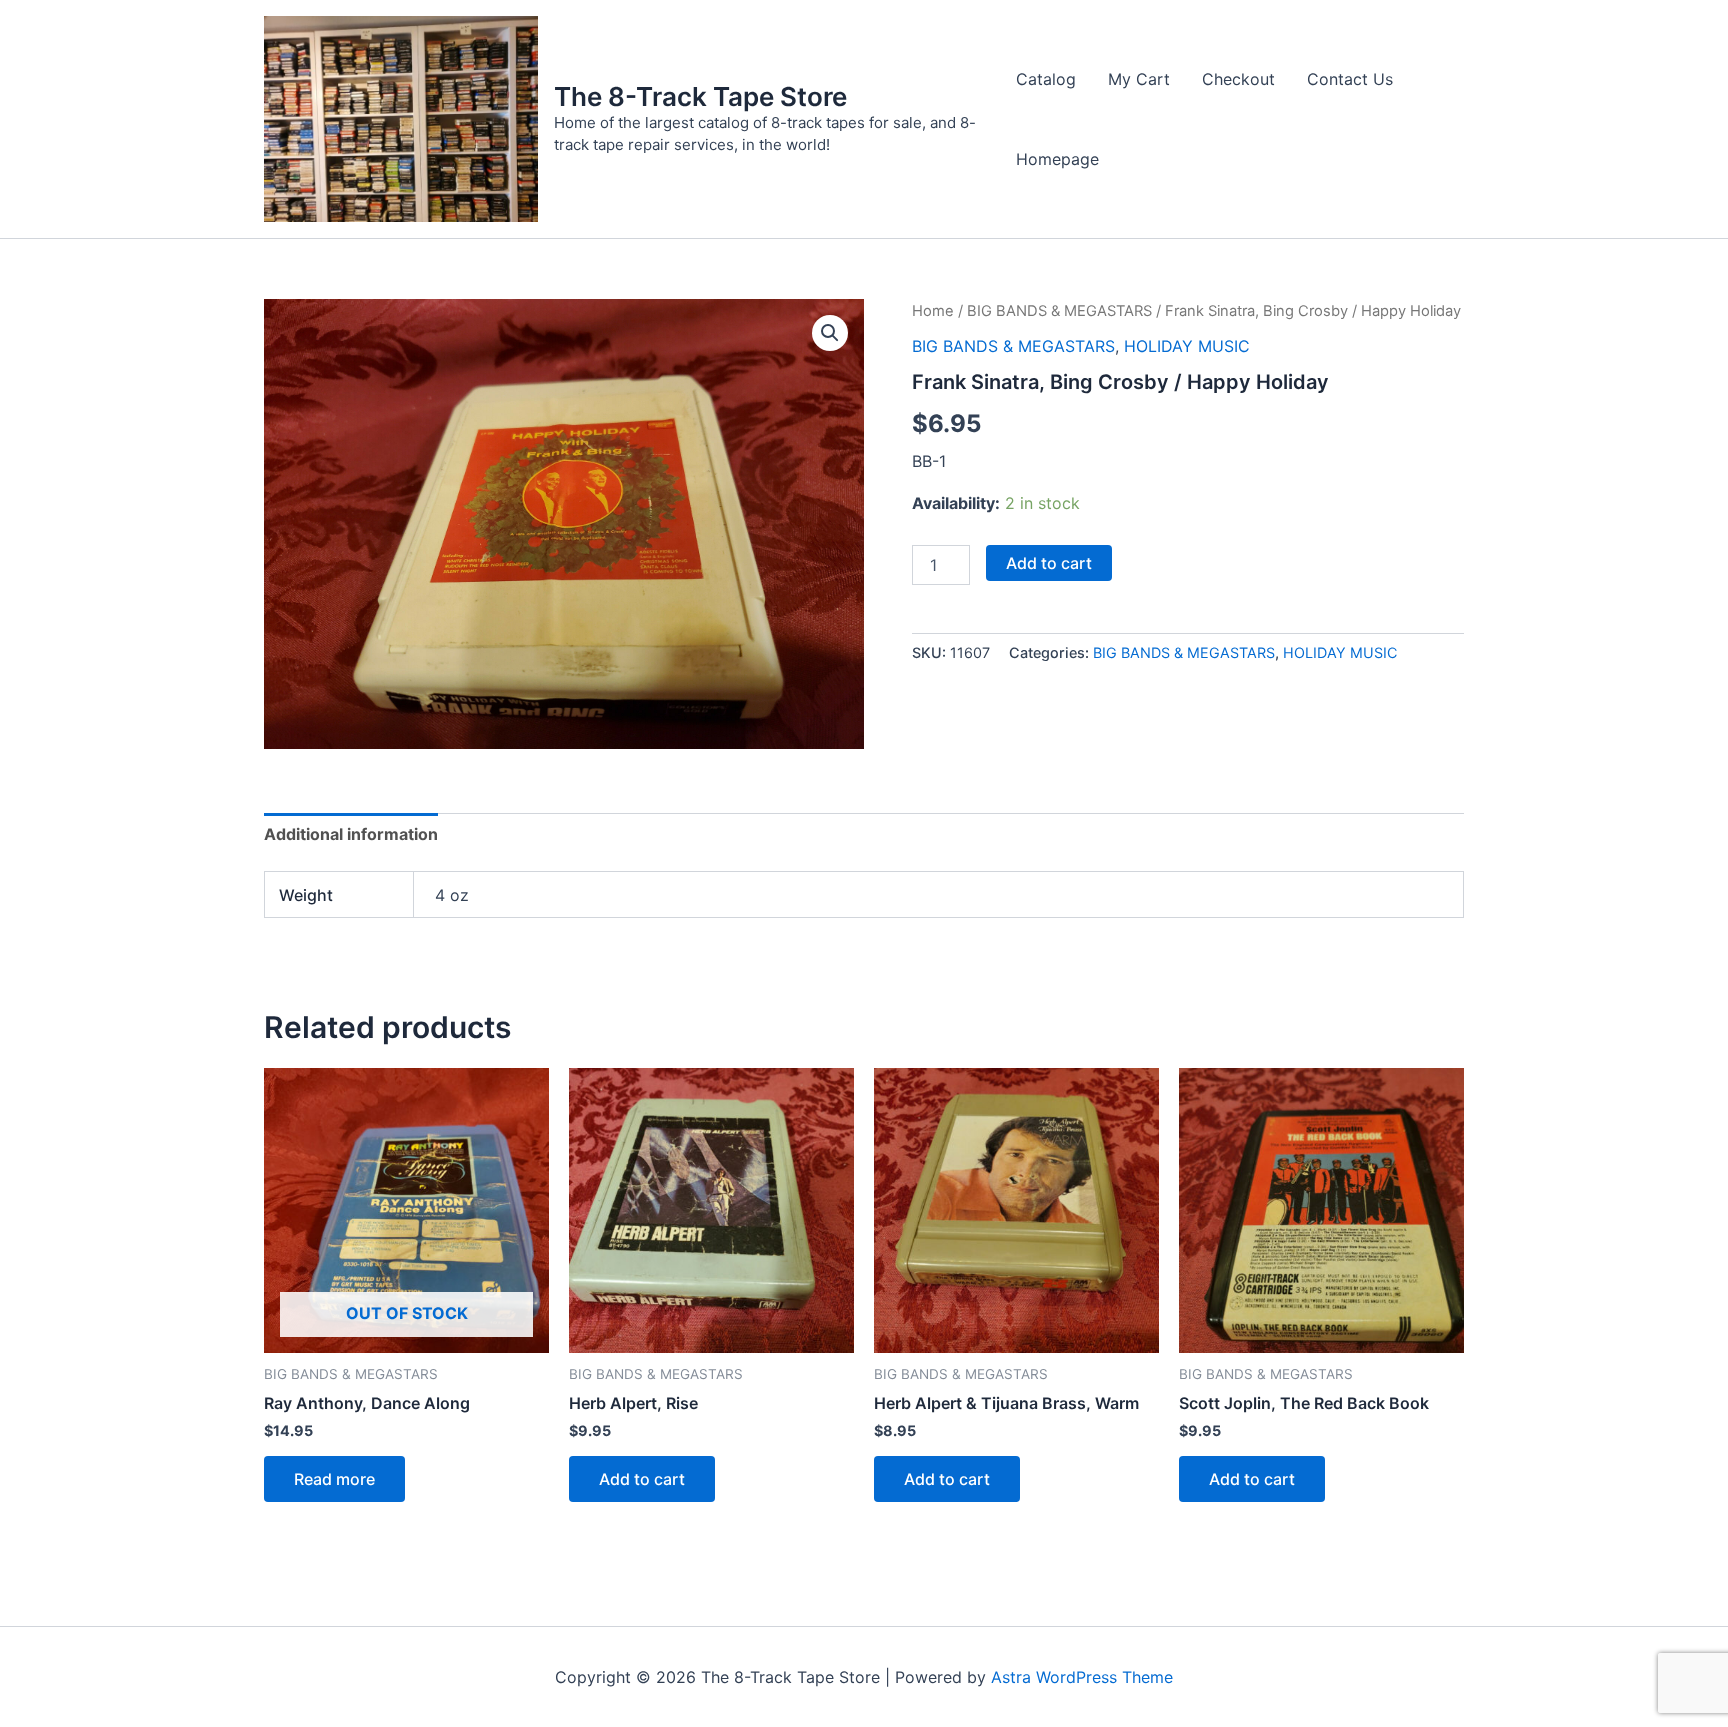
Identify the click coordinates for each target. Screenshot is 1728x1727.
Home (933, 311)
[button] (830, 333)
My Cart (1139, 79)
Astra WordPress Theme (1082, 1677)
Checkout (1238, 79)
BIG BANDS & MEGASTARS (1059, 311)
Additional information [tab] (351, 834)
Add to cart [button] (642, 1479)
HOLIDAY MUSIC (1187, 346)
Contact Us (1350, 79)
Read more (334, 1479)
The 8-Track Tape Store (700, 96)
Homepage (1057, 159)
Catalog (1046, 79)
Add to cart (1049, 563)
